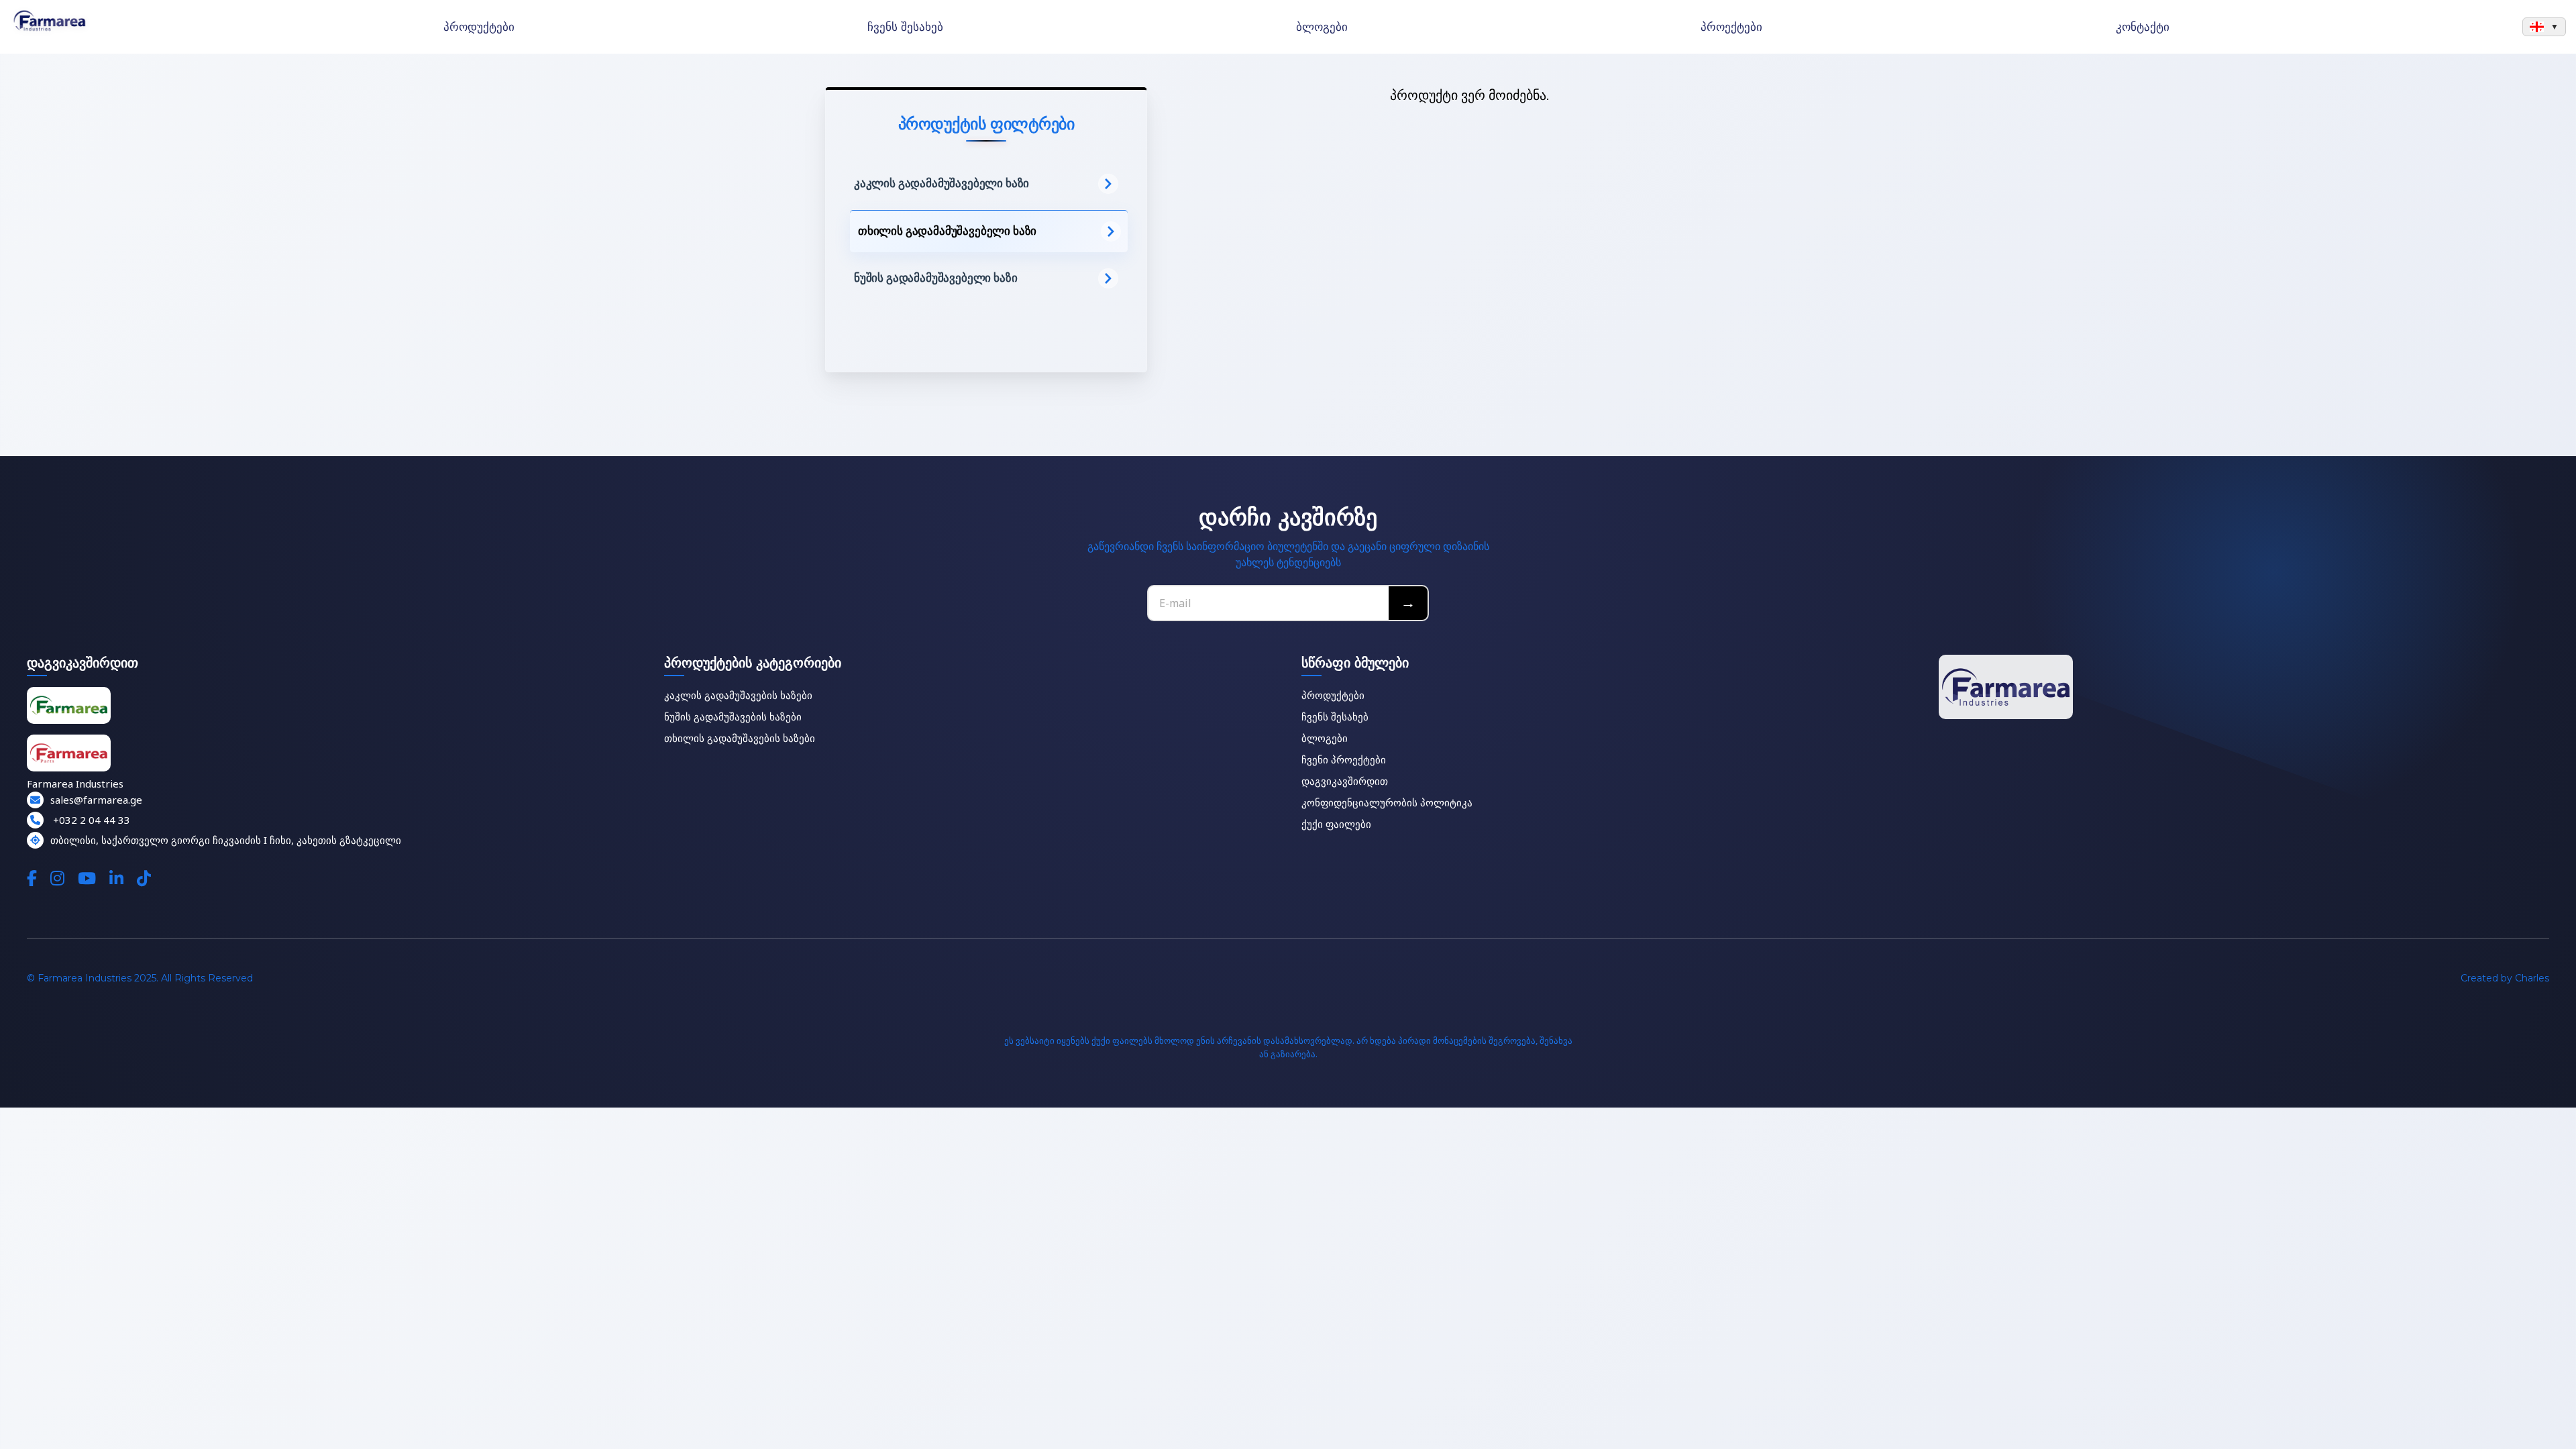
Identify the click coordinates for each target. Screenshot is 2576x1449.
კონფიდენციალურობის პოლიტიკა (1387, 802)
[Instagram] (57, 878)
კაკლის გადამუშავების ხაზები (738, 695)
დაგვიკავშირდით (1345, 781)
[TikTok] (144, 878)
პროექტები (1731, 27)
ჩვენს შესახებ (905, 27)
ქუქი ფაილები (1336, 824)
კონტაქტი (2143, 27)
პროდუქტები (479, 27)
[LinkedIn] (116, 878)
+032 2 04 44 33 (90, 820)
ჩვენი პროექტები (1344, 759)
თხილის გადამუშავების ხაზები (740, 738)
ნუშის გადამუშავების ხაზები (733, 716)
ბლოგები (1322, 27)
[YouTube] (87, 878)
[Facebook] (32, 878)
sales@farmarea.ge (96, 800)
